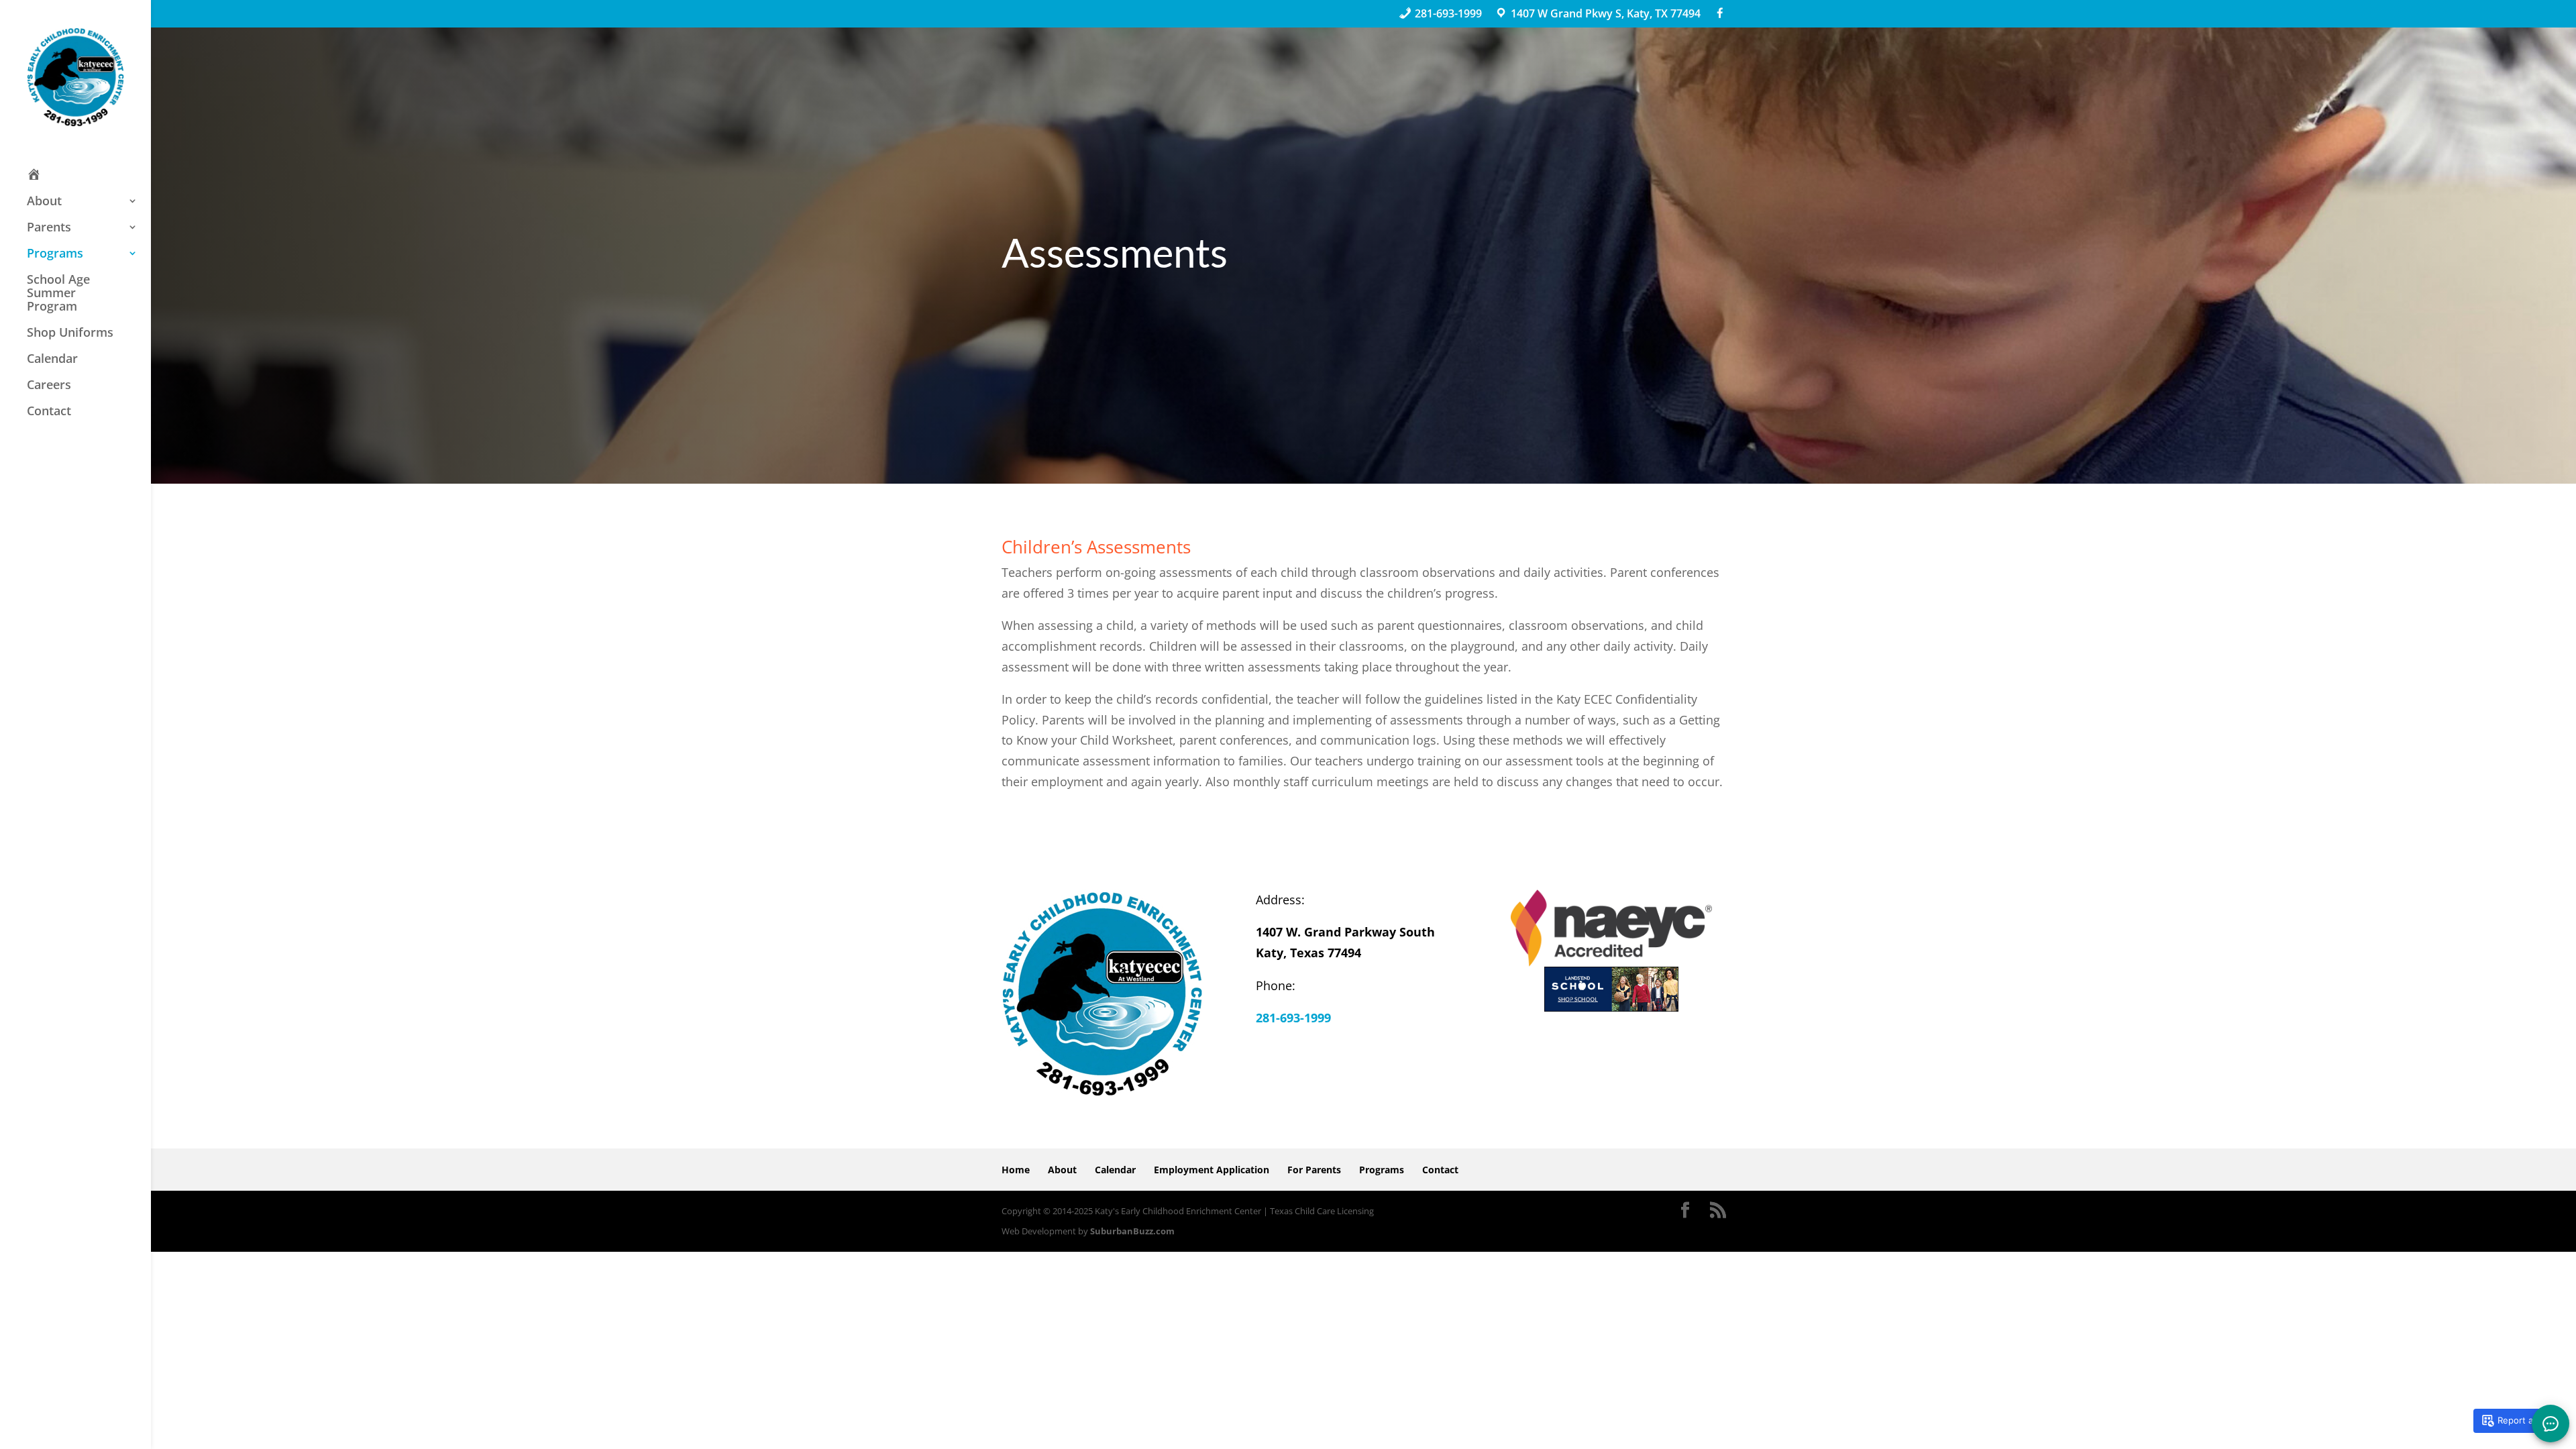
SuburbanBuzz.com (1132, 1231)
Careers (49, 385)
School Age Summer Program (58, 293)
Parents (49, 227)
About (44, 201)
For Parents (1314, 1170)
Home (1016, 1170)
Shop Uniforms (70, 333)
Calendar (52, 359)
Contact (49, 411)
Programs (55, 254)
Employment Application (1212, 1170)
